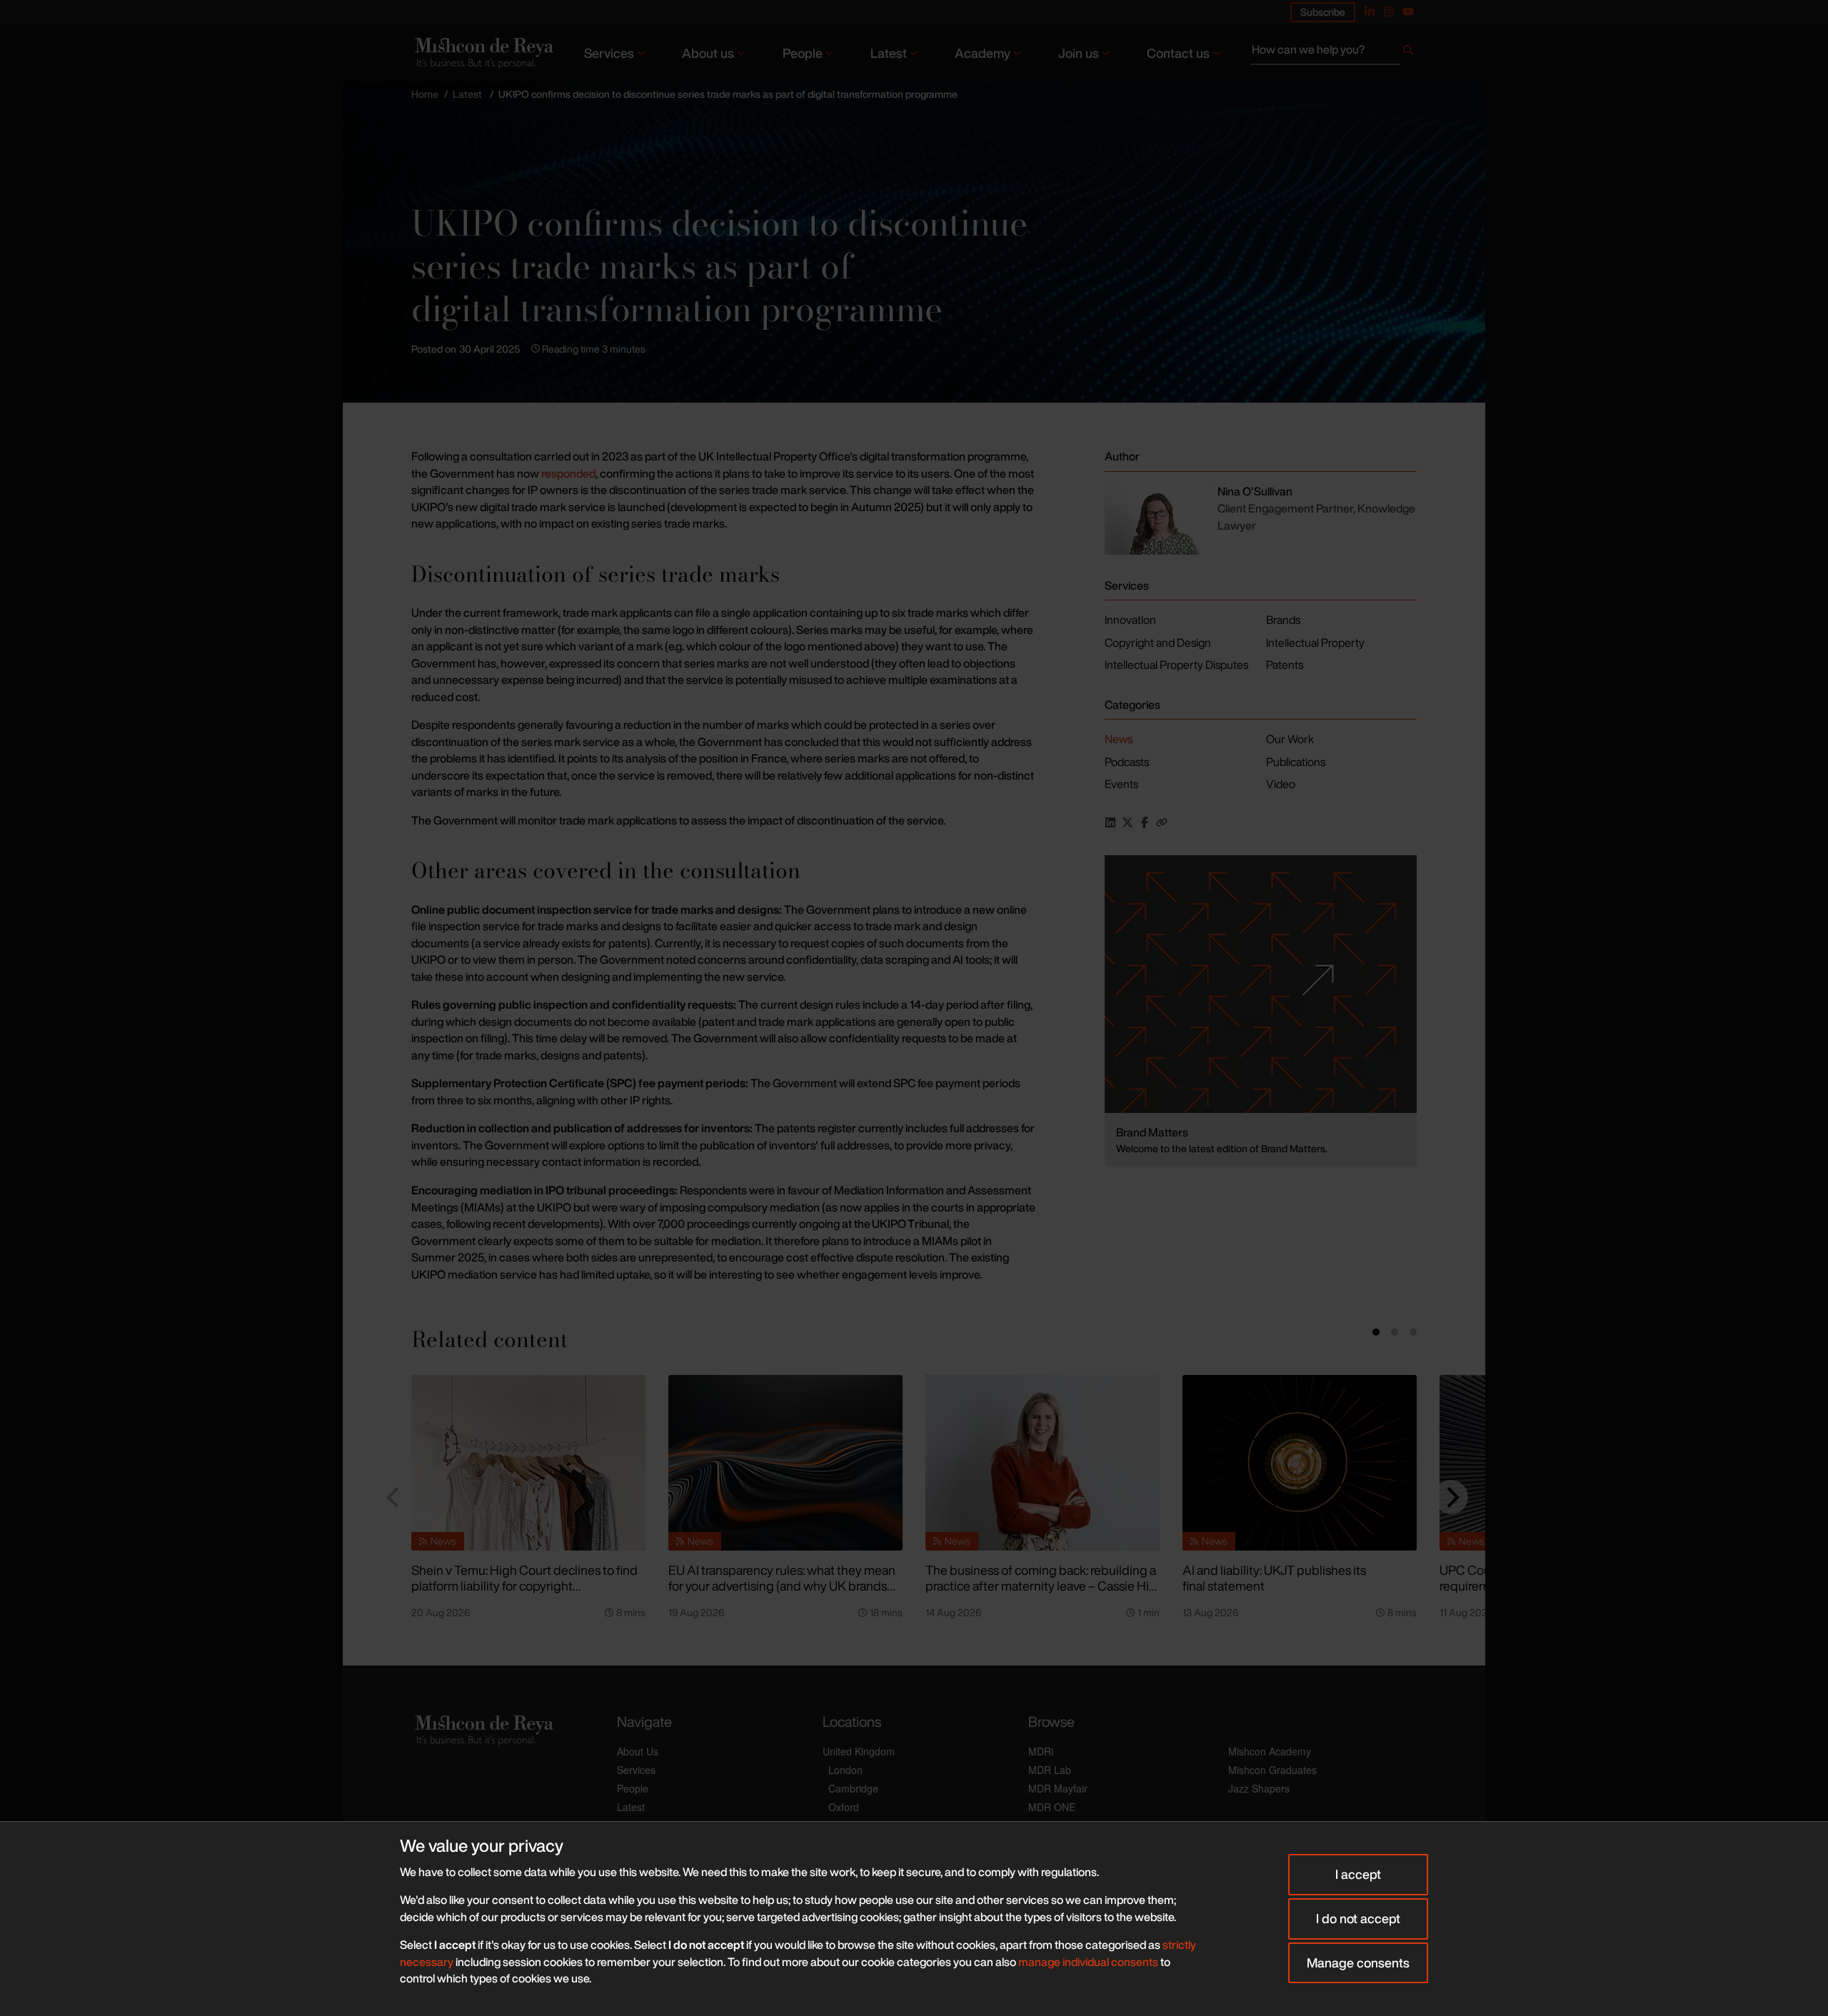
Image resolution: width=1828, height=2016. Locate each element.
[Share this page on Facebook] (1145, 822)
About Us (638, 1751)
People (803, 53)
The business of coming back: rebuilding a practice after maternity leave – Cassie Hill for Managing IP (1041, 1586)
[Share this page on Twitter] (1128, 822)
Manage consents (1358, 1962)
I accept (1358, 1874)
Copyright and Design (1158, 642)
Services (609, 53)
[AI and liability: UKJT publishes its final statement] (1300, 1463)
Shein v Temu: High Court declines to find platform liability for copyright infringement (524, 1586)
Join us (1079, 53)
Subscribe (1323, 12)
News (1119, 739)
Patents (1285, 665)
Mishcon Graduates (1272, 1770)
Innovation (1130, 620)
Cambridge (853, 1788)
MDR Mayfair (1058, 1788)
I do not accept (1358, 1918)
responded (568, 473)
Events (1121, 784)
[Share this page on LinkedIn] (1110, 822)
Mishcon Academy (1270, 1751)
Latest (889, 53)
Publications (1296, 762)
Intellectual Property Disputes (1176, 665)
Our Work (1290, 739)
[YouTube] (1408, 11)
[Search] (1408, 53)
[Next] (1451, 1497)
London (845, 1770)
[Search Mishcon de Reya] (1334, 53)
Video (1281, 784)
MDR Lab (1050, 1770)
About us (708, 53)
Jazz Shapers (1259, 1788)
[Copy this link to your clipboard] (1162, 822)
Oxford (844, 1807)
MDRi (1041, 1751)
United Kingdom (859, 1751)
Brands (1283, 620)
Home (425, 94)
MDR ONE (1052, 1807)
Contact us (1178, 53)
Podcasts (1127, 762)
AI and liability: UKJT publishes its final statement (1274, 1578)
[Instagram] (1389, 11)
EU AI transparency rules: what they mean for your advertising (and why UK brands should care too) (782, 1586)
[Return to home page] (483, 52)
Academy (983, 53)
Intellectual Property (1315, 642)
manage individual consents (1088, 1962)
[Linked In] (1370, 11)
